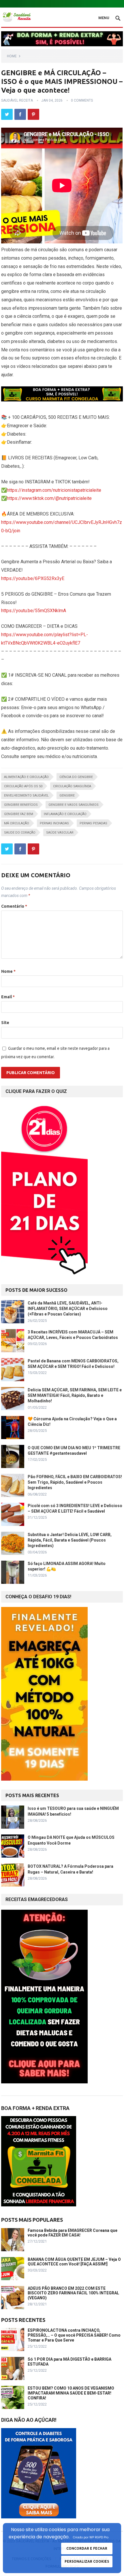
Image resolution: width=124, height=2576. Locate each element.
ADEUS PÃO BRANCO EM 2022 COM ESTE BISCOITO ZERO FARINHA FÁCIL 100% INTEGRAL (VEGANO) (73, 2293)
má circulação (17, 823)
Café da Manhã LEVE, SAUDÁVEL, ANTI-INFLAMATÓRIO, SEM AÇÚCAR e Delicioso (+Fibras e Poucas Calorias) (68, 1309)
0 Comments (82, 100)
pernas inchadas (54, 823)
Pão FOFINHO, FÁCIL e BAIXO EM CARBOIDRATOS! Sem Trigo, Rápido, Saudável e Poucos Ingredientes (75, 1482)
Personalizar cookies (87, 2561)
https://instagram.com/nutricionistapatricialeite (54, 490)
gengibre (67, 796)
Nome (8, 971)
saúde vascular (60, 833)
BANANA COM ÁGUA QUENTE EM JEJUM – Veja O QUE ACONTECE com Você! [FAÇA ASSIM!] (74, 2262)
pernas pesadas (93, 823)
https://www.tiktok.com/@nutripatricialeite (49, 498)
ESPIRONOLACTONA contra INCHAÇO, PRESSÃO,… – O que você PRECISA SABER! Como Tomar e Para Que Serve (74, 2335)
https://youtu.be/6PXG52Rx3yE (33, 578)
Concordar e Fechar (87, 2548)
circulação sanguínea (72, 786)
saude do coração (20, 833)
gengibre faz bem (19, 814)
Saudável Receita (17, 100)
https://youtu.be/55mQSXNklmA (34, 611)
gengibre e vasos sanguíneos (74, 805)
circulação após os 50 (23, 786)
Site (5, 1023)
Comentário (14, 906)
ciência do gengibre (76, 777)
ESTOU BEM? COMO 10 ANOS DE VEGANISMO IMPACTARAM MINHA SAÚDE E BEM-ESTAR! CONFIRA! (71, 2393)
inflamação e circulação (65, 814)
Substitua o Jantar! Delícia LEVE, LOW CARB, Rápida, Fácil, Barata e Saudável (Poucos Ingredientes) (70, 1540)
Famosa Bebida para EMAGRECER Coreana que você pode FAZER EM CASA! (73, 2233)
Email (8, 997)
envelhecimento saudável (26, 796)
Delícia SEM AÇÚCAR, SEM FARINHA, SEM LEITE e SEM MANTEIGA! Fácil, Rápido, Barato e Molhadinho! (75, 1395)
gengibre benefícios (21, 805)
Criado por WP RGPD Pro (91, 2537)
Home (12, 56)
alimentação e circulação (26, 777)
